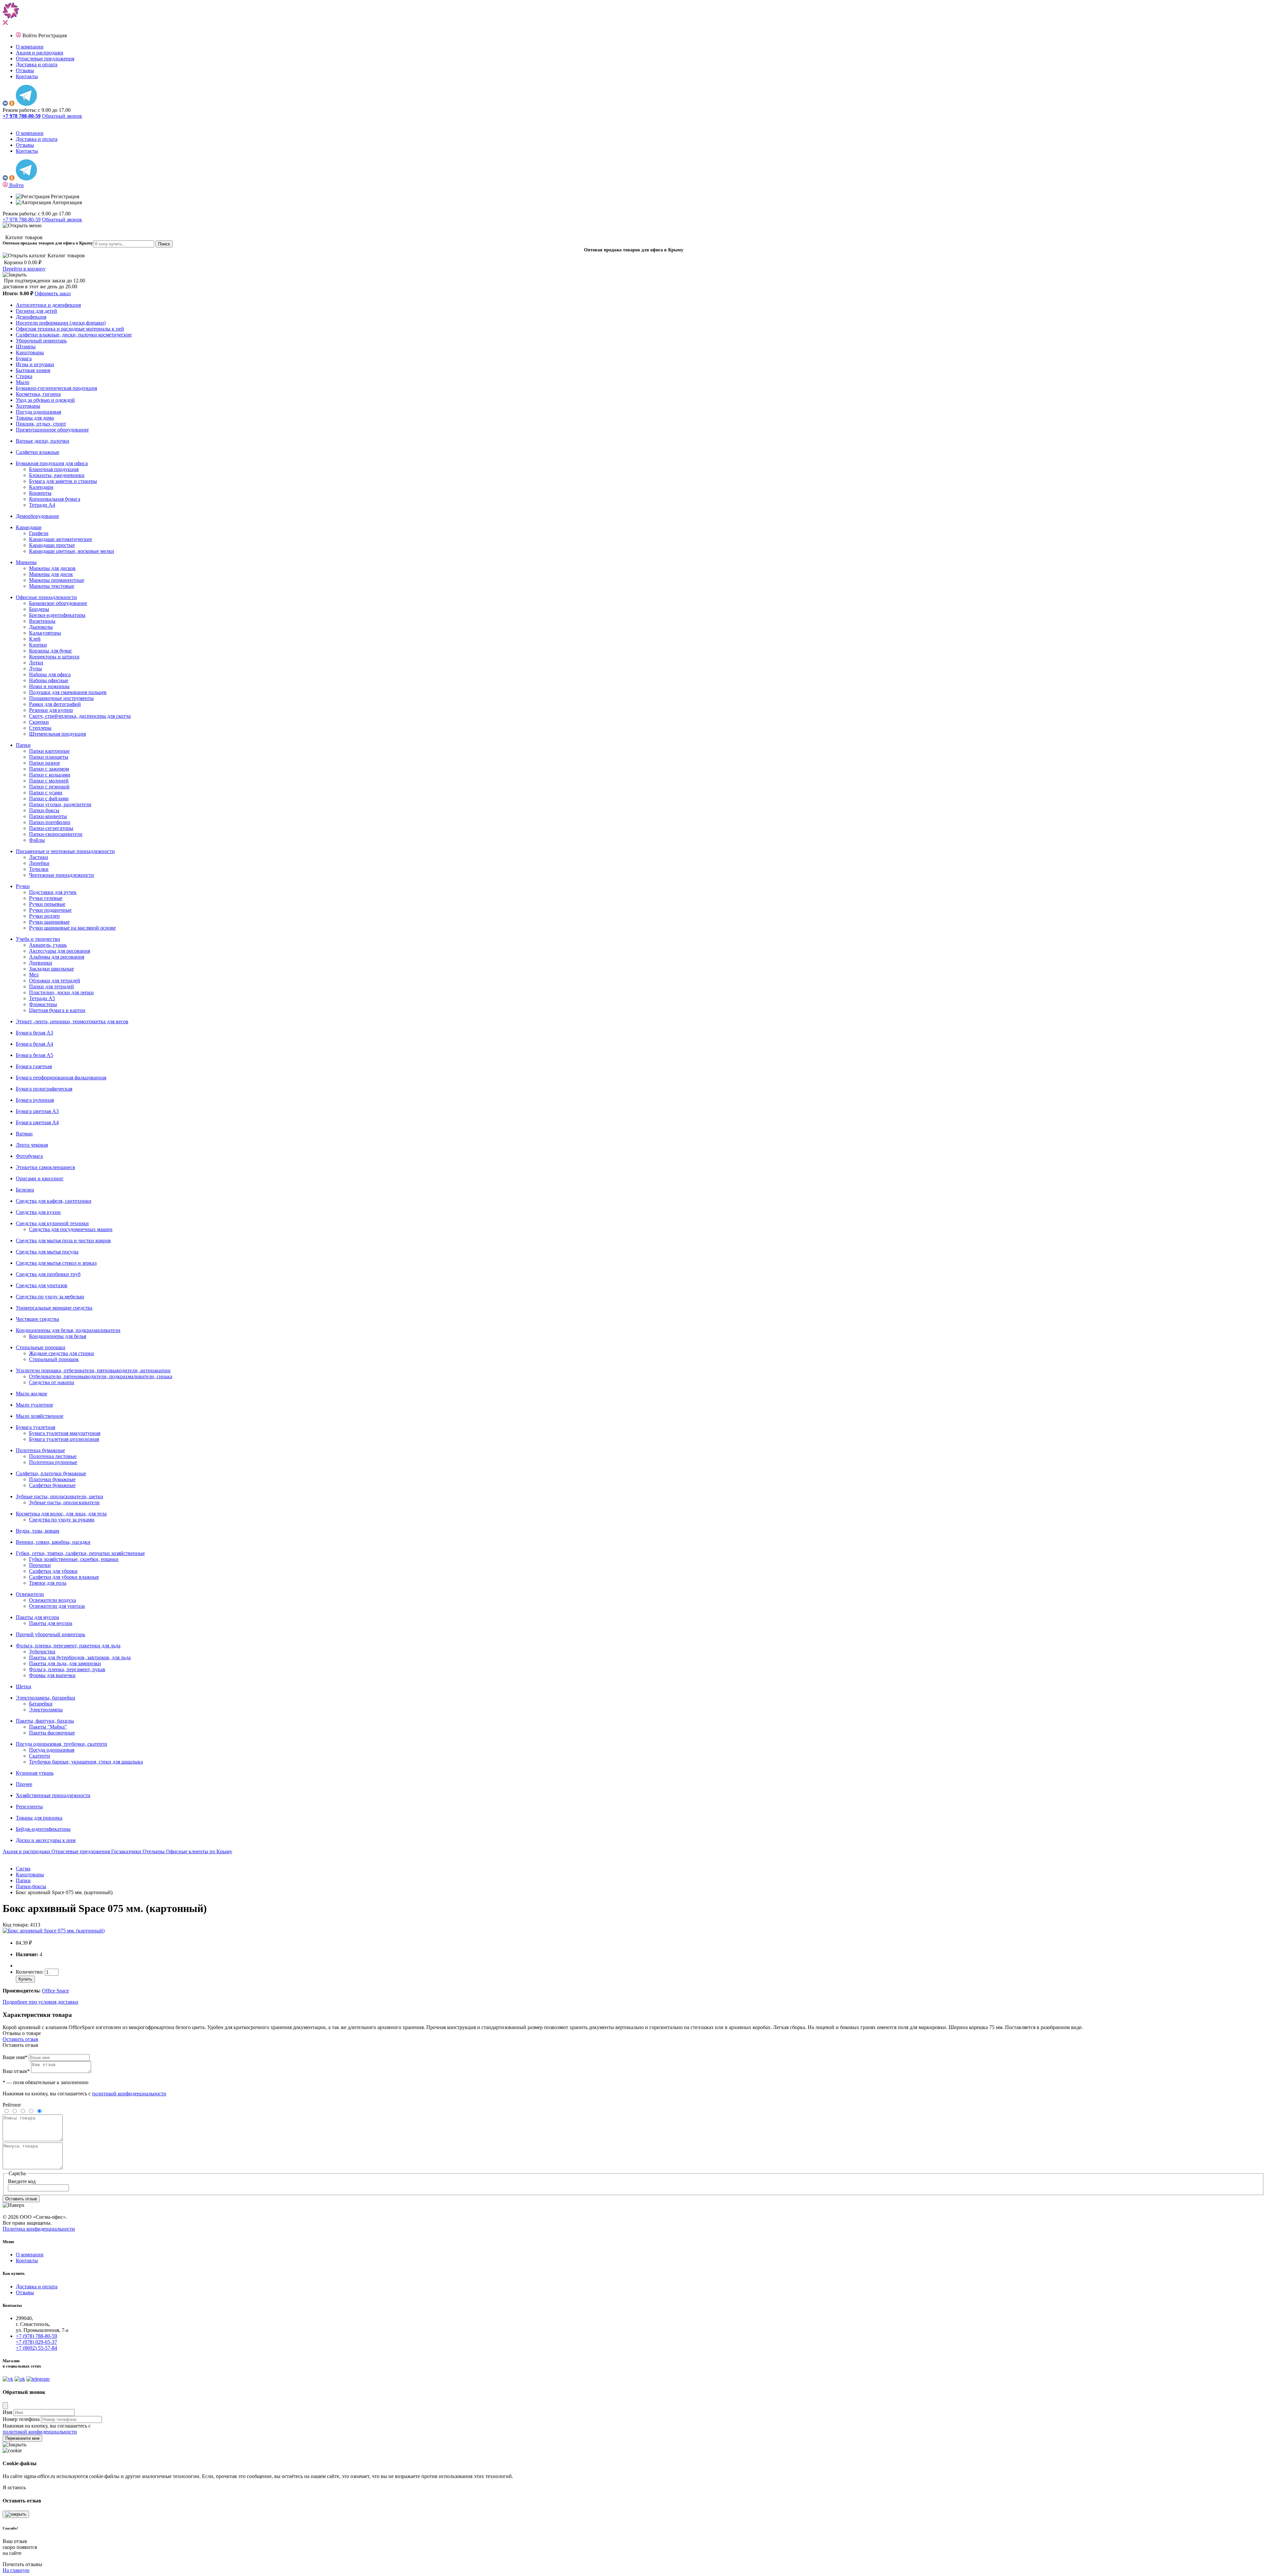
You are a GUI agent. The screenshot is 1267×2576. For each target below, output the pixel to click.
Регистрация (52, 35)
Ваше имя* (15, 2057)
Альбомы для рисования (57, 957)
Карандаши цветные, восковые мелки (72, 551)
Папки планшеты (49, 757)
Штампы (26, 347)
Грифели (39, 533)
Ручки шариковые (49, 922)
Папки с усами (46, 793)
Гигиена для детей (36, 311)
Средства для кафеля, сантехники (54, 1201)
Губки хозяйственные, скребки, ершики (74, 1559)
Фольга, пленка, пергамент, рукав (67, 1669)
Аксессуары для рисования (60, 951)
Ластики (39, 857)
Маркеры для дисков (52, 568)
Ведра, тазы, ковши (38, 1531)
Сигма (23, 1869)
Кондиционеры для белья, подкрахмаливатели (68, 1330)
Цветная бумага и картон (57, 1010)
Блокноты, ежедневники (57, 475)
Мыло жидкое (32, 1394)
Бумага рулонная (35, 1100)
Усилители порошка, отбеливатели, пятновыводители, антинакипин (93, 1370)
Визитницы (42, 621)
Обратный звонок (62, 116)
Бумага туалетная (35, 1427)
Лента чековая (32, 1145)
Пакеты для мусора (37, 1617)
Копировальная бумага (55, 499)
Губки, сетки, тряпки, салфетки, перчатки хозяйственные (80, 1553)
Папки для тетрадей (51, 986)
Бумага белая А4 (34, 1044)
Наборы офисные (49, 680)
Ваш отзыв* (16, 2071)
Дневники (41, 963)
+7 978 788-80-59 (22, 220)
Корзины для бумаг (51, 651)
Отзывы (25, 70)
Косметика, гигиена (38, 394)
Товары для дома (35, 418)
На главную (16, 2570)
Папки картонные (49, 751)
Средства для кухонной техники (52, 1223)
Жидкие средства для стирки (62, 1353)
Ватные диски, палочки (43, 441)
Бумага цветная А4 (37, 1122)
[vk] (5, 104)
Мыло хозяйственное (40, 1416)
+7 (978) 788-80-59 (36, 2336)
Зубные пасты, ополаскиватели (64, 1502)
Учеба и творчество (38, 939)
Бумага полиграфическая (44, 1089)
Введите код (22, 2181)
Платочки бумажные (52, 1479)
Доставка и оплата (37, 64)
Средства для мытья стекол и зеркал (56, 1263)
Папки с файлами (49, 798)
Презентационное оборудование (52, 430)
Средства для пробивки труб (48, 1274)
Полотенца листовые (53, 1456)
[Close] (5, 2406)
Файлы (37, 840)
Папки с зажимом (49, 769)
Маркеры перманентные (57, 580)
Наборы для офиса (50, 674)
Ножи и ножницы (49, 686)
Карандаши (29, 527)
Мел (34, 975)
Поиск (164, 244)
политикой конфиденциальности (129, 2094)
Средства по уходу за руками (62, 1520)
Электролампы (46, 1710)
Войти (30, 35)
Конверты (40, 493)
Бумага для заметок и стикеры (63, 481)
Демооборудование (37, 516)
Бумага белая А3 (34, 1033)
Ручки (23, 886)
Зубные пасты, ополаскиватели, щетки (60, 1496)
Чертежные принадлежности (62, 875)
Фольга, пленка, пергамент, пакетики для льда (68, 1646)
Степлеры (40, 728)
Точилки (39, 869)
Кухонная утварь (35, 1773)
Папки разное (45, 763)
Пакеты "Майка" (48, 1727)
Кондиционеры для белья (58, 1336)
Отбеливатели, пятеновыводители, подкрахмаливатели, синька (101, 1376)
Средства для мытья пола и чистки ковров (63, 1240)
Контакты (27, 76)
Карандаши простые (52, 545)
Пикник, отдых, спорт (41, 424)
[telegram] (26, 104)
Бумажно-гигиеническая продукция (56, 388)
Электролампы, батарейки (46, 1698)
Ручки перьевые (47, 904)
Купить (25, 1979)
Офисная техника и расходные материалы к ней (70, 329)
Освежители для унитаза (57, 1606)
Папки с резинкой (49, 787)
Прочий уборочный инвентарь (50, 1634)
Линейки (39, 863)
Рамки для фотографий (55, 704)
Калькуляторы (45, 633)
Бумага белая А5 (34, 1055)
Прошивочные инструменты (61, 698)
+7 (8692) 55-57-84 (36, 2348)
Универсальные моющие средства (54, 1308)
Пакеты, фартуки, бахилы (45, 1721)
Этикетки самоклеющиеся (45, 1167)
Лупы (35, 668)
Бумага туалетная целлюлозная (64, 1439)
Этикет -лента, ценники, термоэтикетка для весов (72, 1021)
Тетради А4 (42, 505)
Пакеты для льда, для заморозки (65, 1663)
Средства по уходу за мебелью (50, 1297)
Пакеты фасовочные (52, 1733)
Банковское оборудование (58, 603)
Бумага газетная (34, 1066)
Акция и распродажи (40, 53)
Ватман (24, 1134)
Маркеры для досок (51, 574)
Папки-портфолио (50, 822)
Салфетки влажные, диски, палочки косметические (74, 335)
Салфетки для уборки (53, 1571)
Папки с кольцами (50, 775)
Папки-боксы (44, 810)
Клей (35, 639)
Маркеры (26, 562)
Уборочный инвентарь (41, 341)
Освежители (30, 1594)
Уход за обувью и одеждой (45, 400)
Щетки (24, 1686)
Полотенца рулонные (53, 1462)
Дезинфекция (31, 317)
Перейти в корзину (24, 269)
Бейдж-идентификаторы (43, 1829)
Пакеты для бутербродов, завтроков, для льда (80, 1657)
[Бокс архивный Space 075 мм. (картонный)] (54, 1931)
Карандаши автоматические (61, 539)
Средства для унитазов (42, 1285)
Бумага (24, 358)
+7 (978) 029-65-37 (36, 2342)
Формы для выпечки (52, 1675)
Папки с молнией (49, 781)
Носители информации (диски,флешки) (61, 323)
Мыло (23, 382)
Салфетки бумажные (52, 1485)
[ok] (12, 104)
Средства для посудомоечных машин (71, 1229)
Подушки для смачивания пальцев (68, 692)
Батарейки (41, 1704)
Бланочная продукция (54, 469)
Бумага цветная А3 (37, 1111)
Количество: (30, 1972)
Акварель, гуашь (48, 945)
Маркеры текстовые (52, 586)
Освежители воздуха (52, 1600)
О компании (30, 47)
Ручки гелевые (46, 898)
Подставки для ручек (53, 892)
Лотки (36, 663)
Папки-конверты (48, 816)
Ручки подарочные (50, 910)
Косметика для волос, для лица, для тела (61, 1514)
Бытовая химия (33, 370)
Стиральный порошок (54, 1359)
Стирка (24, 376)
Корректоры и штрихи (54, 657)
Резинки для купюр (51, 710)
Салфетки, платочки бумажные (51, 1473)
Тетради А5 (42, 998)
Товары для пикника (39, 1818)
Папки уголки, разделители (60, 804)
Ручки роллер (44, 916)
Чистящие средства (37, 1319)
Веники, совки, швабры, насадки (53, 1542)
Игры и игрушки (35, 364)
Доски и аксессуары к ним (46, 1840)
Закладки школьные (51, 969)
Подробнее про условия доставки (40, 2002)
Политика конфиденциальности (39, 2229)
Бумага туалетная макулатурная (65, 1433)
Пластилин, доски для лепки (61, 992)
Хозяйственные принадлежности (53, 1795)
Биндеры (39, 609)
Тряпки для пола (48, 1583)
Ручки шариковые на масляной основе (72, 928)
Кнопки (38, 645)
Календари (41, 487)
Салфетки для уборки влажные (64, 1577)
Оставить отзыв (20, 2039)
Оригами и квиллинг (40, 1178)
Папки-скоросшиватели (56, 834)
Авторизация (66, 202)
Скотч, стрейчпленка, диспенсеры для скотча (80, 716)
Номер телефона (21, 2419)
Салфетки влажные (38, 452)
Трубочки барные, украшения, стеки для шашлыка (86, 1762)
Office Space (55, 1991)
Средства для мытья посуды (47, 1252)
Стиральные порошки (41, 1347)
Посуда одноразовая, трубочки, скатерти (62, 1744)
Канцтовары (30, 352)
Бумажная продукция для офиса (52, 463)
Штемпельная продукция (57, 734)
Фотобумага (29, 1156)
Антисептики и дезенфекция (48, 305)
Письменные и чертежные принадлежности (65, 851)
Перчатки (40, 1565)
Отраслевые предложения (45, 59)
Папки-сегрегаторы (51, 828)
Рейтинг (12, 2105)
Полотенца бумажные (40, 1450)
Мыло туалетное (34, 1405)
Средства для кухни (38, 1212)
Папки (23, 745)
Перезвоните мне (22, 2438)
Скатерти (40, 1756)
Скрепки (39, 722)
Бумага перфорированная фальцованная (61, 1078)
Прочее (24, 1784)
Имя (7, 2412)
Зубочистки (42, 1652)
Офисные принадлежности (46, 597)
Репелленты (29, 1807)
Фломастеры (43, 1004)
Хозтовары (28, 406)
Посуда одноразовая (38, 412)
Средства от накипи (52, 1382)
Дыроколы (41, 627)
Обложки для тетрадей (55, 981)
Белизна (25, 1190)
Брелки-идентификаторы (57, 615)
